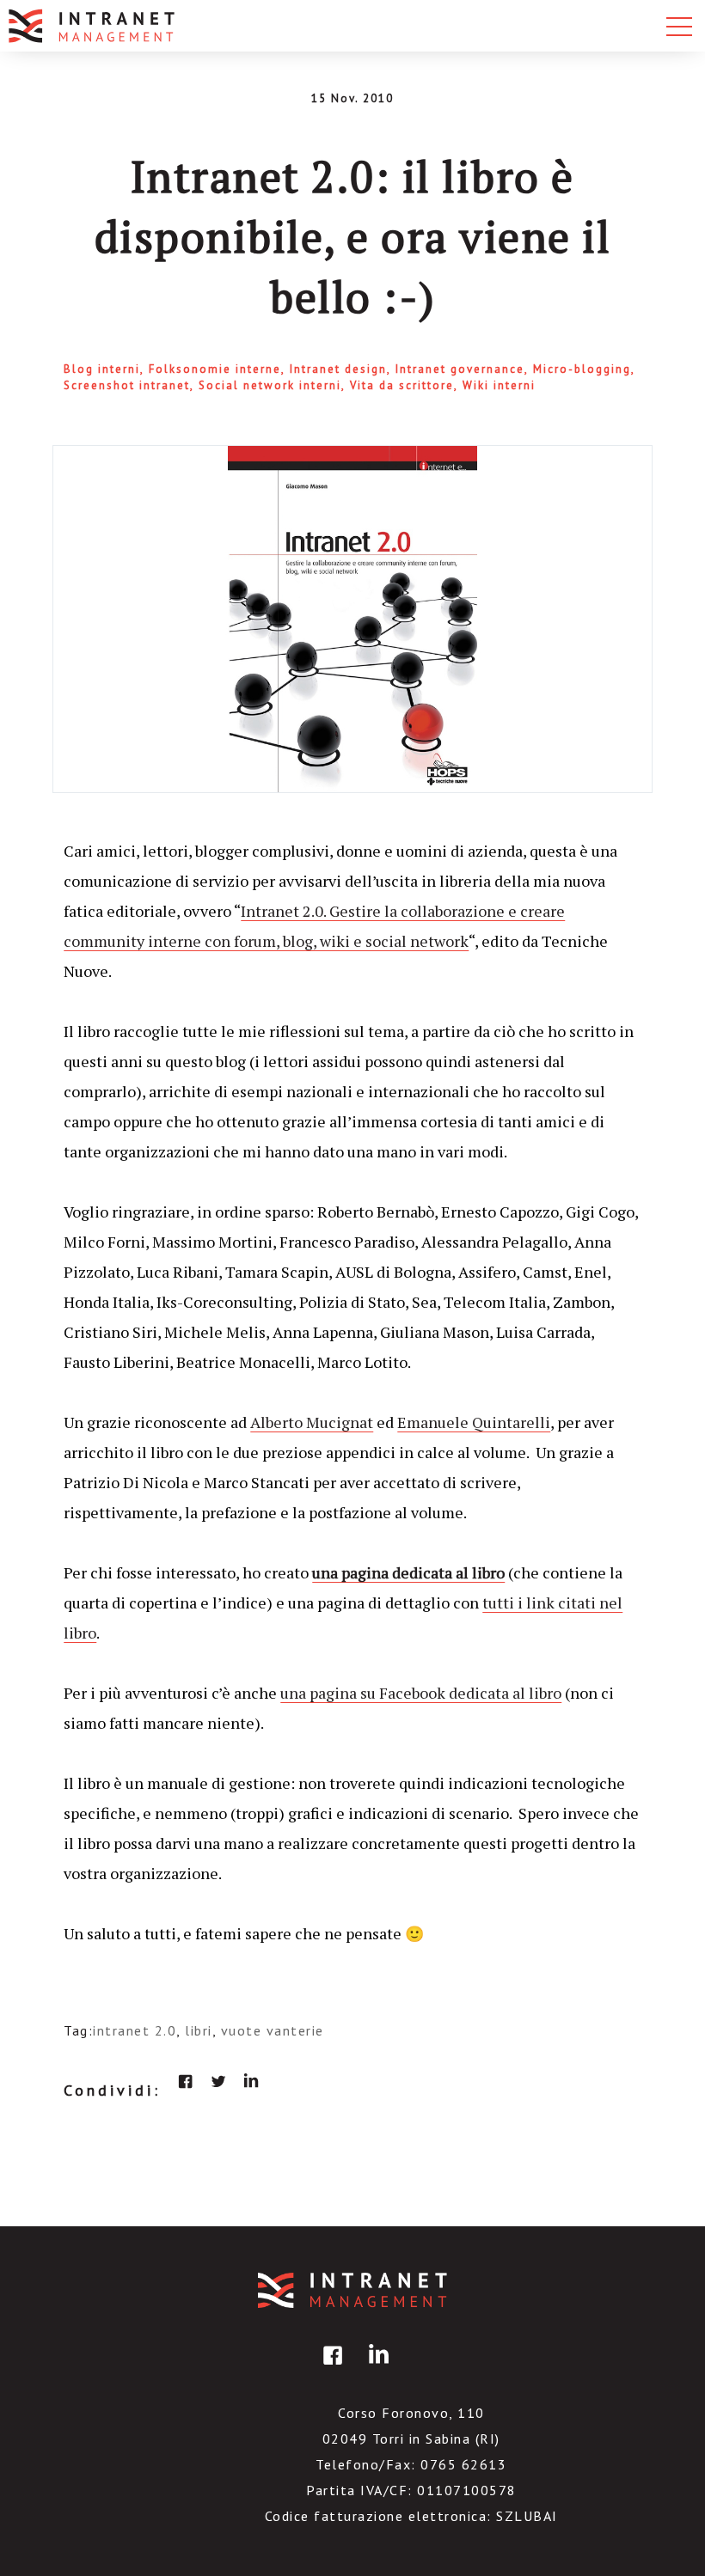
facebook (186, 2081)
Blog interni (102, 369)
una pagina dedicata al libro (408, 1572)
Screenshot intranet (127, 385)
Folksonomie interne (215, 369)
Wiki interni (499, 385)
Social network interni (270, 385)
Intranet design (338, 369)
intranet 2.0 (135, 2030)
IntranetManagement (352, 2290)
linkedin (251, 2081)
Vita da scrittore (402, 385)
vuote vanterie (273, 2030)
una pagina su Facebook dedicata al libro (421, 1693)
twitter (218, 2081)
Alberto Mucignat (312, 1422)
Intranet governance (460, 369)
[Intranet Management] (93, 26)
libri (199, 2030)
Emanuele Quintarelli (474, 1422)
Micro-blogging (582, 369)
